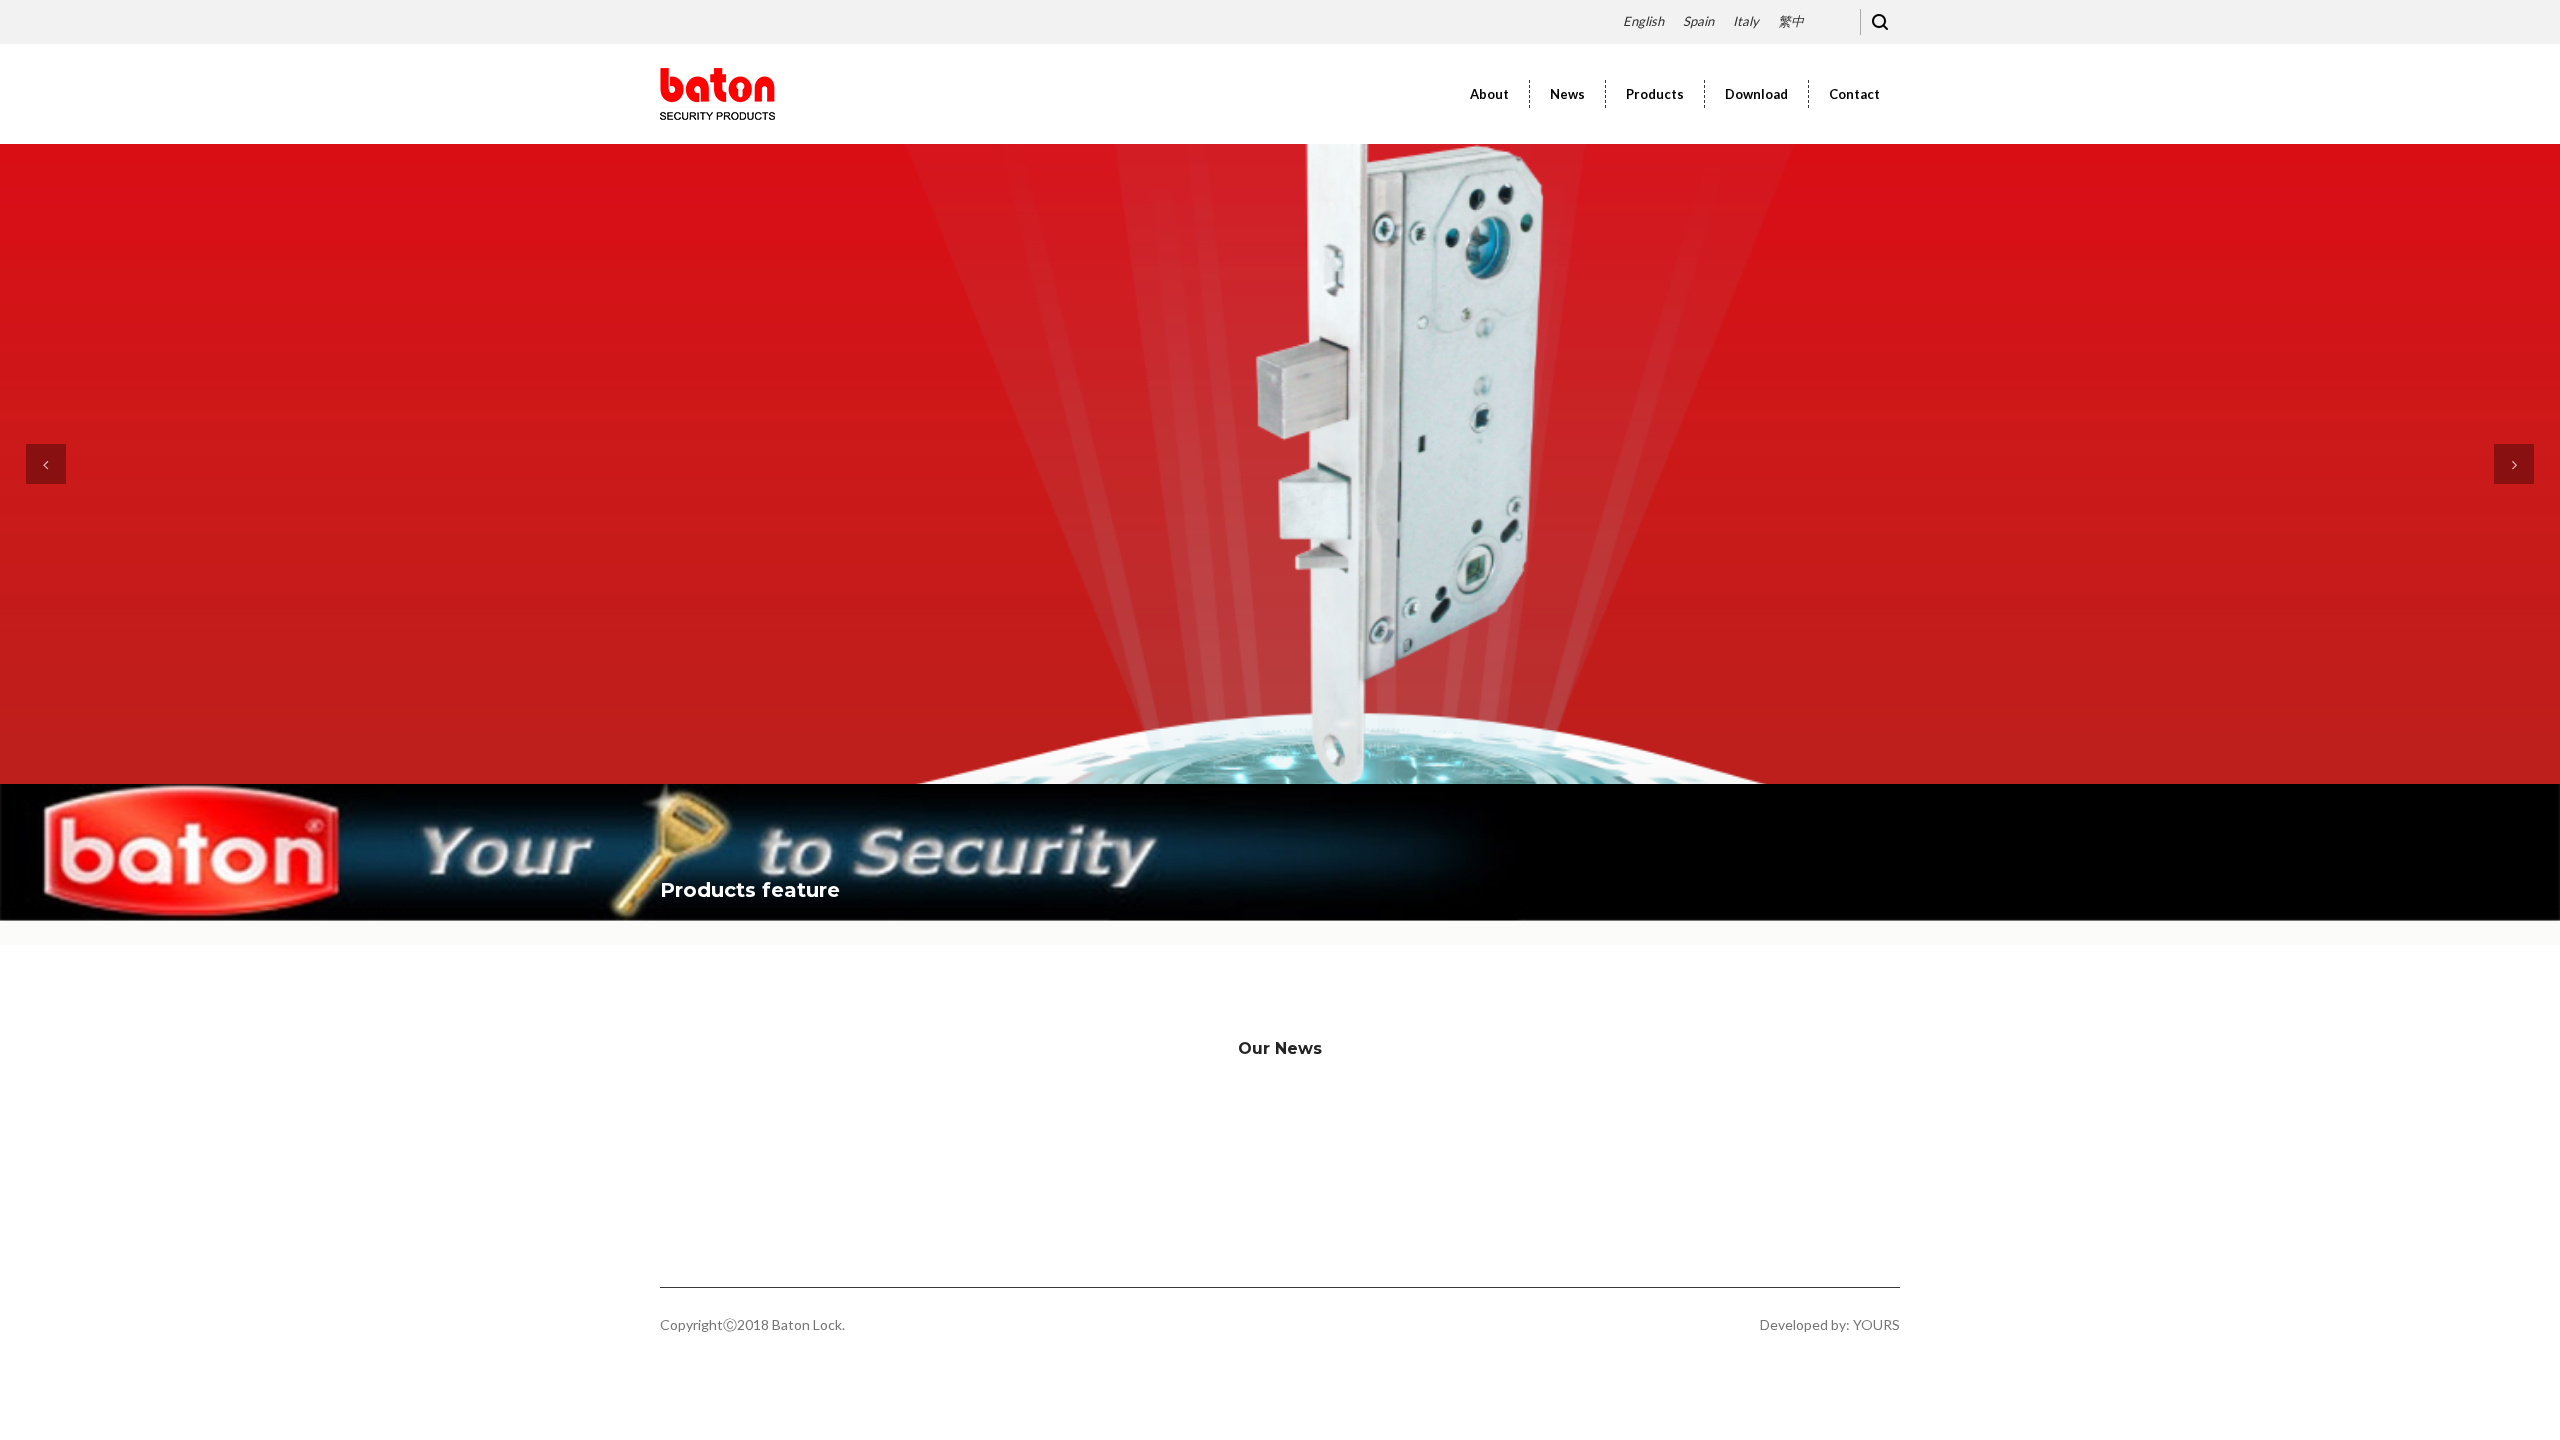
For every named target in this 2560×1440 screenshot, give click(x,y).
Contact (1854, 94)
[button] (46, 464)
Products (1655, 94)
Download (1756, 94)
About (1489, 94)
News (1567, 94)
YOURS (1876, 1324)
